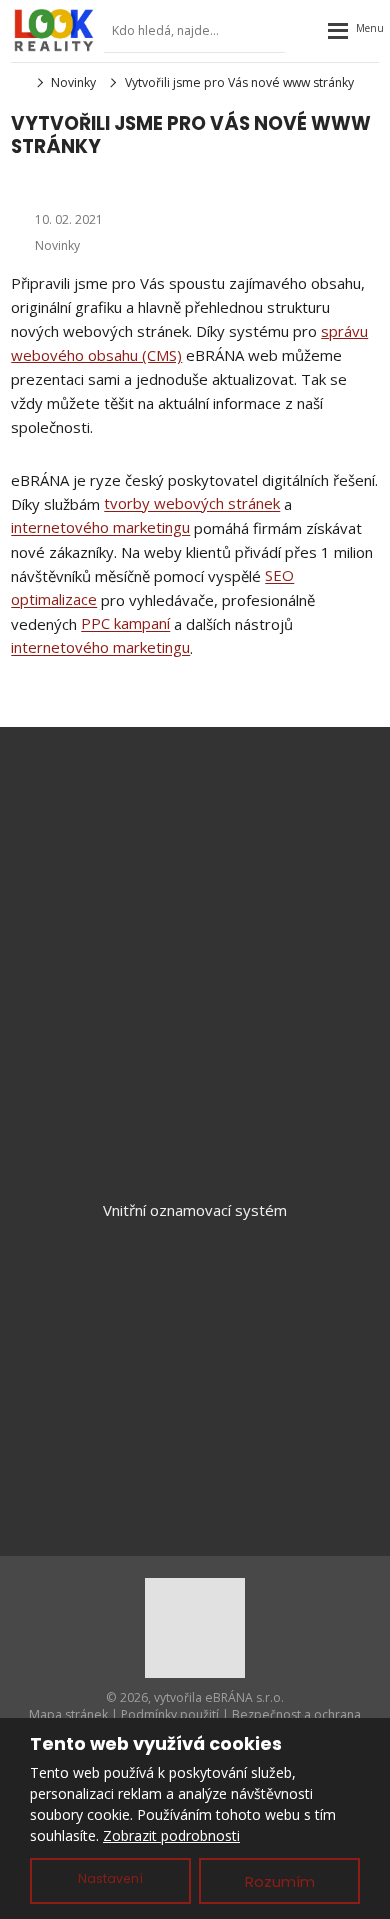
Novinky (57, 245)
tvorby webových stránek (192, 504)
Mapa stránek (68, 1714)
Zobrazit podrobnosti (171, 1835)
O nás (195, 1394)
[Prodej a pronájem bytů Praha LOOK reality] (17, 82)
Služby (195, 1328)
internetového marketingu (100, 528)
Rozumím (280, 1881)
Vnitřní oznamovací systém (195, 1210)
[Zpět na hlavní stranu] (54, 30)
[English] (307, 30)
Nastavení (110, 1878)
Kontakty (195, 1427)
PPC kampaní (125, 624)
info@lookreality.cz (222, 830)
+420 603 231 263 (212, 854)
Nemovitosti (195, 1295)
